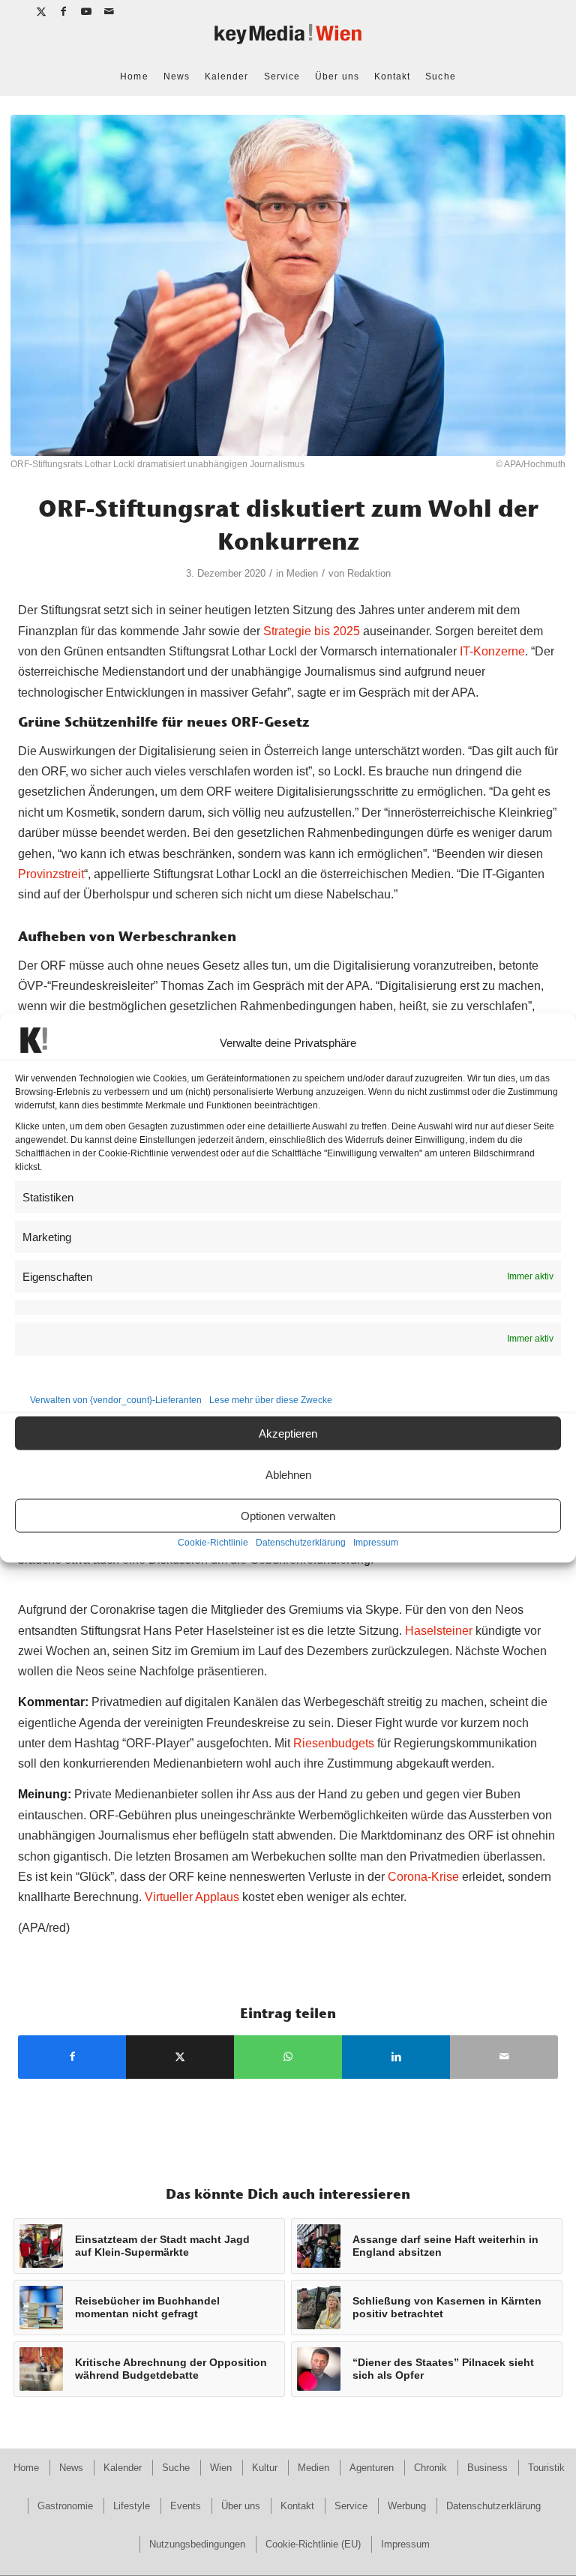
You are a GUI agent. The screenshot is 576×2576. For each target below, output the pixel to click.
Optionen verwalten (288, 1515)
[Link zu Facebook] (64, 11)
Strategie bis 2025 (312, 631)
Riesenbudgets (334, 1743)
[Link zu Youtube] (87, 11)
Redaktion (369, 573)
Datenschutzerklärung (301, 1543)
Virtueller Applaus (192, 1897)
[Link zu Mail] (109, 11)
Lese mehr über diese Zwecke (271, 1400)
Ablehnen (288, 1474)
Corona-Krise (423, 1877)
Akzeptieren (288, 1433)
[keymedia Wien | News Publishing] (288, 40)
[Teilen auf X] (180, 2057)
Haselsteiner (439, 1631)
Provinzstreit (51, 874)
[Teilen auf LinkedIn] (396, 2057)
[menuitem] (134, 76)
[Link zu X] (42, 11)
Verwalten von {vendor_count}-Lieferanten (116, 1400)
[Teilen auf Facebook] (72, 2057)
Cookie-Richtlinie (213, 1543)
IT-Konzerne (492, 651)
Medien (302, 573)
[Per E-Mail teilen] (504, 2057)
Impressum (376, 1543)
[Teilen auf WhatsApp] (288, 2057)
